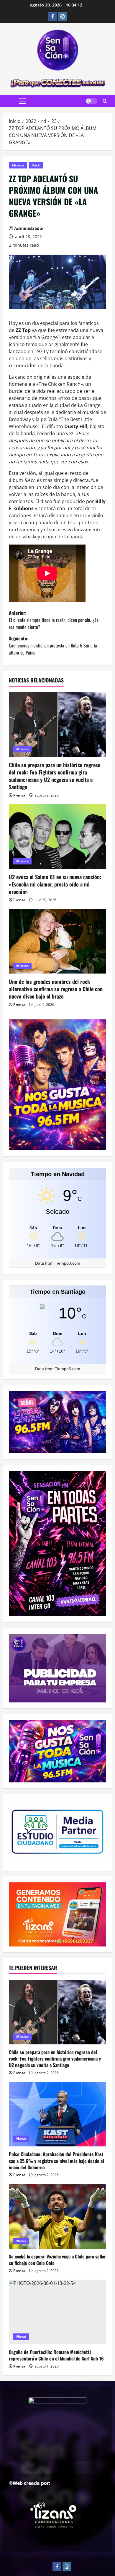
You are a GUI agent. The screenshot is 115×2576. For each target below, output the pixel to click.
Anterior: (54, 620)
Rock (36, 165)
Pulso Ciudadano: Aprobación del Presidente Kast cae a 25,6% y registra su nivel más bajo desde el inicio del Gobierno (56, 2161)
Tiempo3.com (68, 1263)
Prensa (19, 795)
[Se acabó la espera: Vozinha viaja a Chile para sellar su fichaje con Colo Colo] (57, 2216)
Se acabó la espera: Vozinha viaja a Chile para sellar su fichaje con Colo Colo (57, 2260)
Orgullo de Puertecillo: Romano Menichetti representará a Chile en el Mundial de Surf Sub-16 (56, 2355)
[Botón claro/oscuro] (91, 101)
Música (18, 165)
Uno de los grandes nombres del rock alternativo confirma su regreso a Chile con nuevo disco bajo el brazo (56, 989)
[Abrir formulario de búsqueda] (105, 101)
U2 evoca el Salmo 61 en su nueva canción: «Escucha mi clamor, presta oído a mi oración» (55, 884)
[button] (22, 101)
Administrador (29, 228)
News (21, 2139)
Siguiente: (53, 645)
